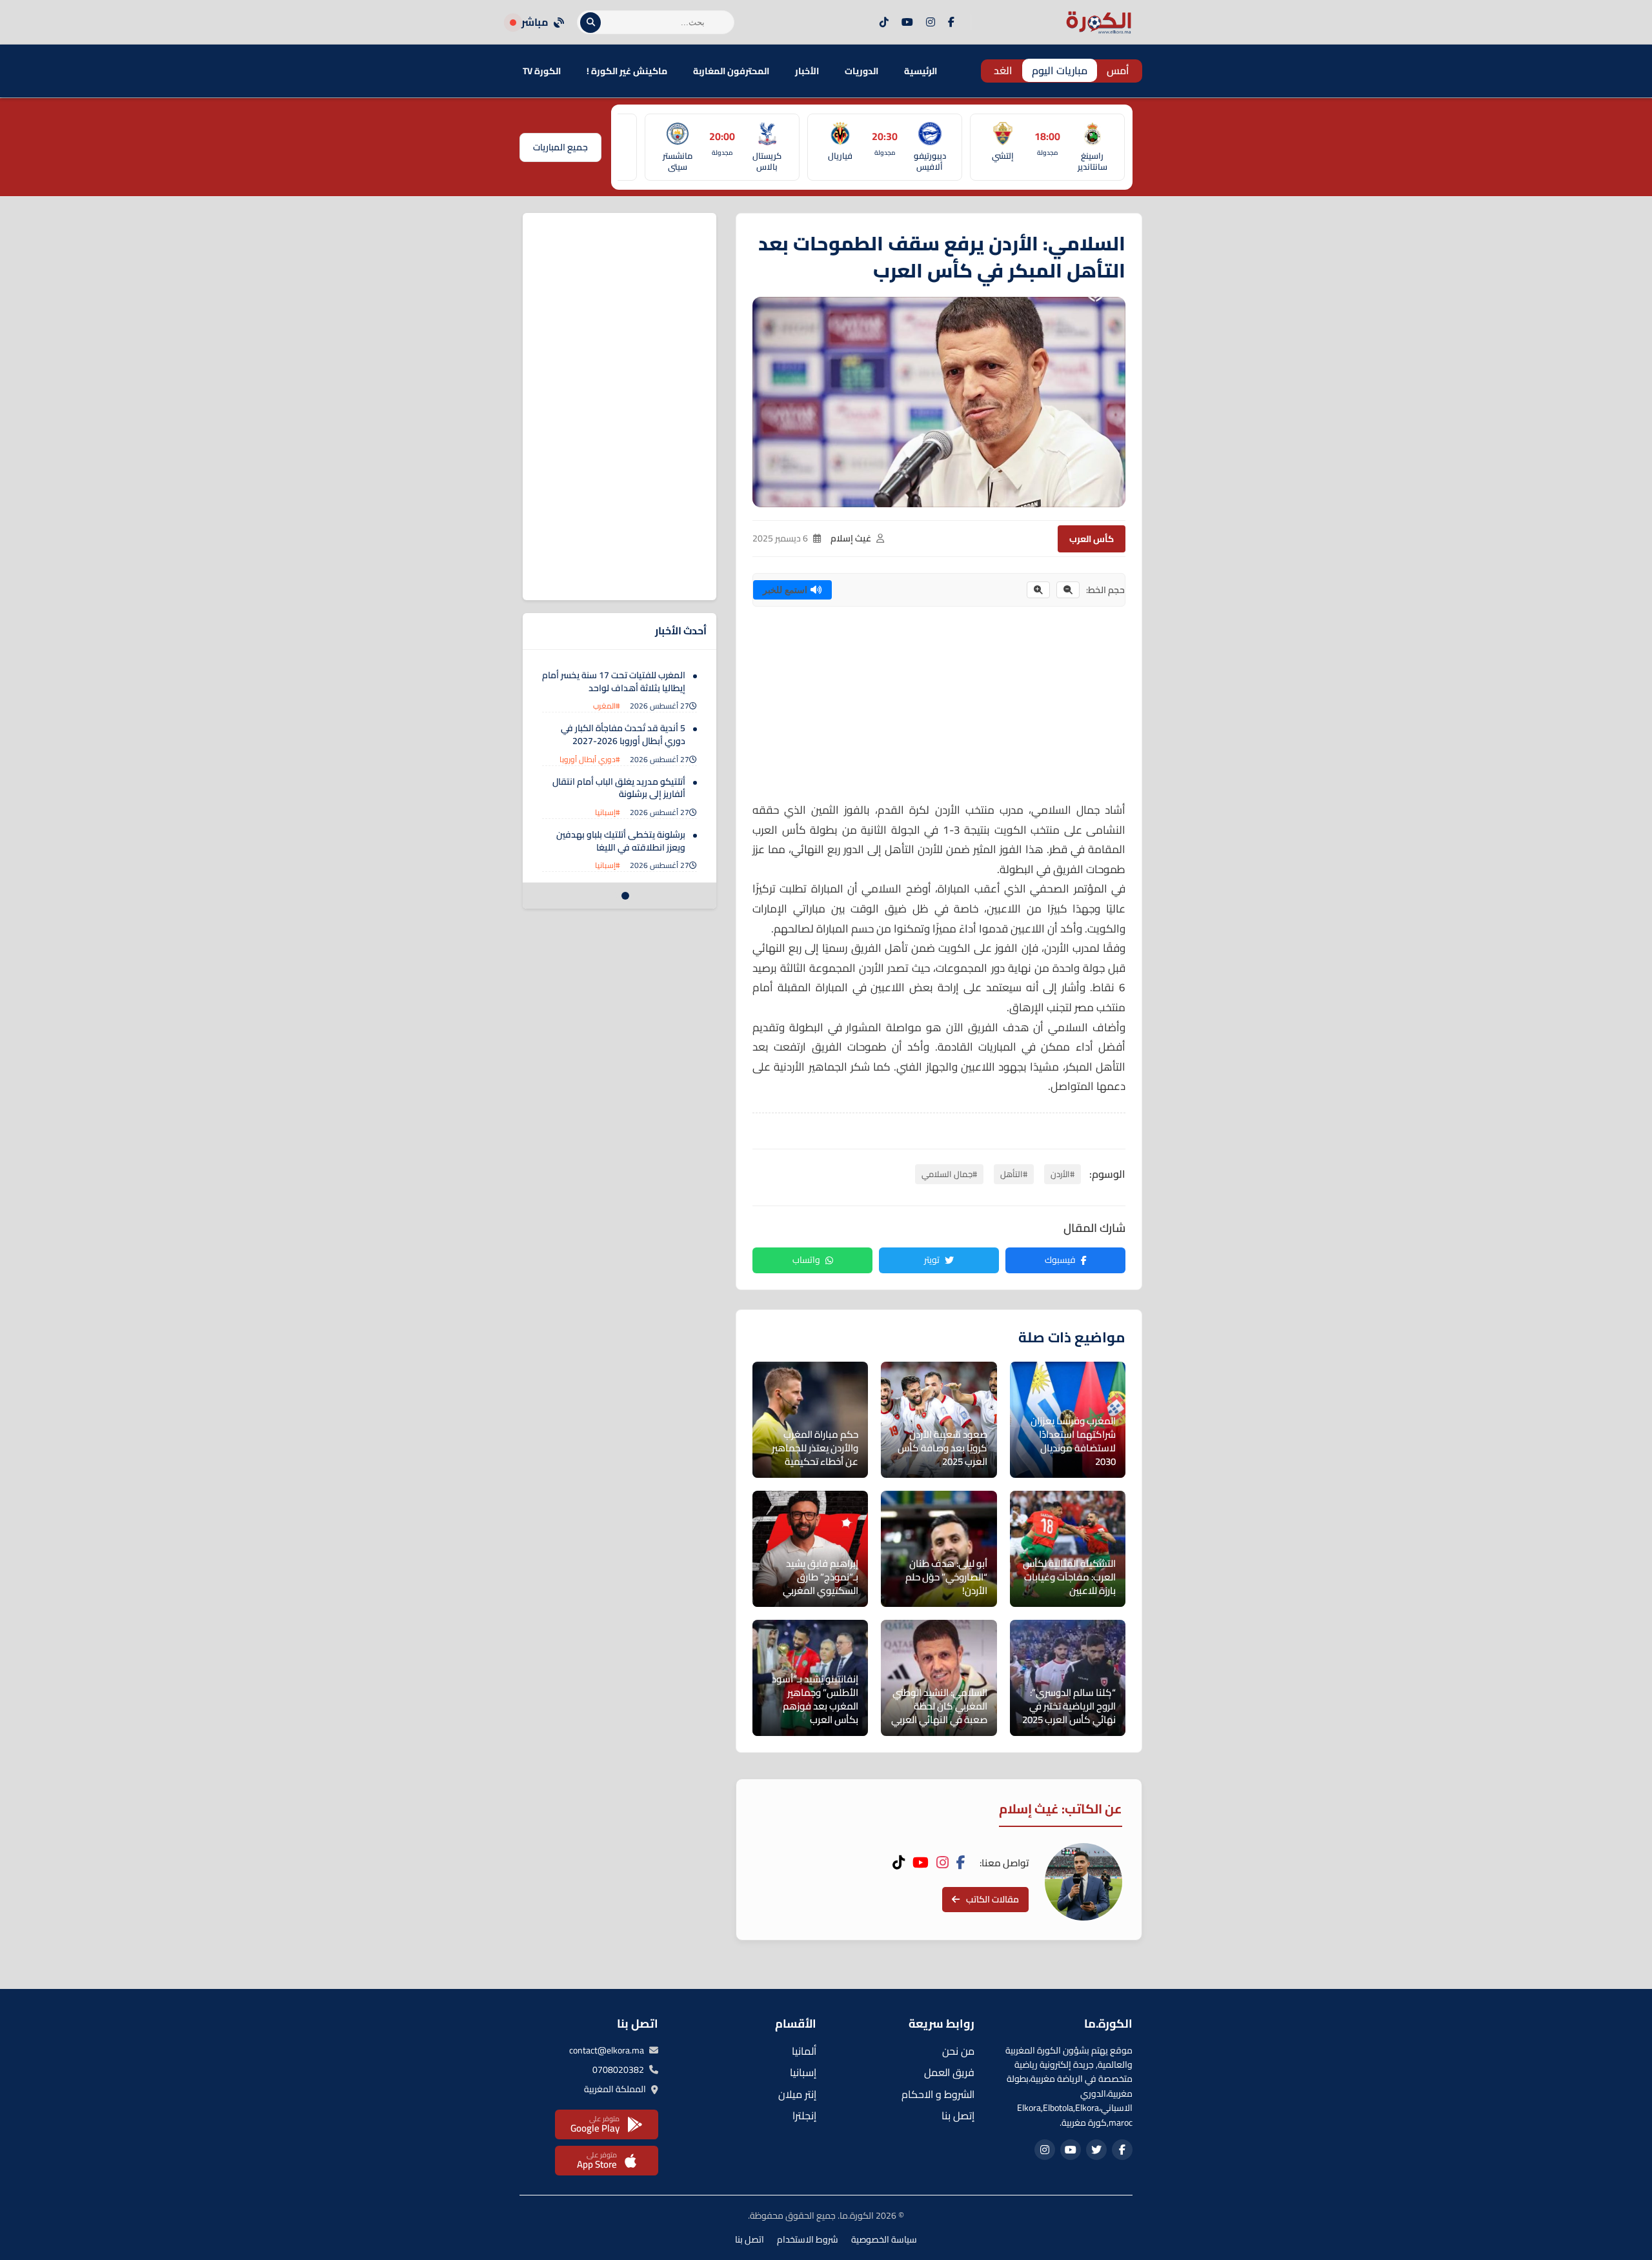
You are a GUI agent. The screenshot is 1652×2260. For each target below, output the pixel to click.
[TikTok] (884, 23)
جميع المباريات (560, 147)
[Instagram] (931, 23)
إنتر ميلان (797, 2094)
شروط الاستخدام (808, 2239)
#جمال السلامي (949, 1174)
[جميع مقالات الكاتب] (1083, 1882)
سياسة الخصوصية (884, 2239)
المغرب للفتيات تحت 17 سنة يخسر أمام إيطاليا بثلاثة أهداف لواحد (614, 681)
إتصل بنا (958, 2115)
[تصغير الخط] (1068, 590)
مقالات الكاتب (992, 1899)
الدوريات (861, 71)
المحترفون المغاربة (731, 71)
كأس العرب (1092, 539)
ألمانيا (804, 2051)
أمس (1118, 70)
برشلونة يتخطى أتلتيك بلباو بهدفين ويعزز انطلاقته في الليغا (621, 841)
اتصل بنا (750, 2239)
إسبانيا (803, 2072)
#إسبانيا (608, 812)
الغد (1003, 70)
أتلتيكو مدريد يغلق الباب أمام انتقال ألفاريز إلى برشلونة (619, 788)
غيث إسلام (851, 538)
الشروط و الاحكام (938, 2094)
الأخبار (807, 71)
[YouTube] (907, 23)
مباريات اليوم (1060, 70)
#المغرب (607, 706)
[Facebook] (951, 23)
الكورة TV (542, 71)
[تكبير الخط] (1038, 590)
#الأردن (1063, 1174)
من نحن (958, 2051)
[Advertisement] (939, 710)
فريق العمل (949, 2072)
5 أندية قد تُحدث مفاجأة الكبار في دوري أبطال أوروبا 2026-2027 (623, 734)
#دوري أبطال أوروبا (590, 759)
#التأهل (1014, 1174)
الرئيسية (921, 71)
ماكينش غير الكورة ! (627, 71)
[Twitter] (1096, 2150)
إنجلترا (804, 2115)
